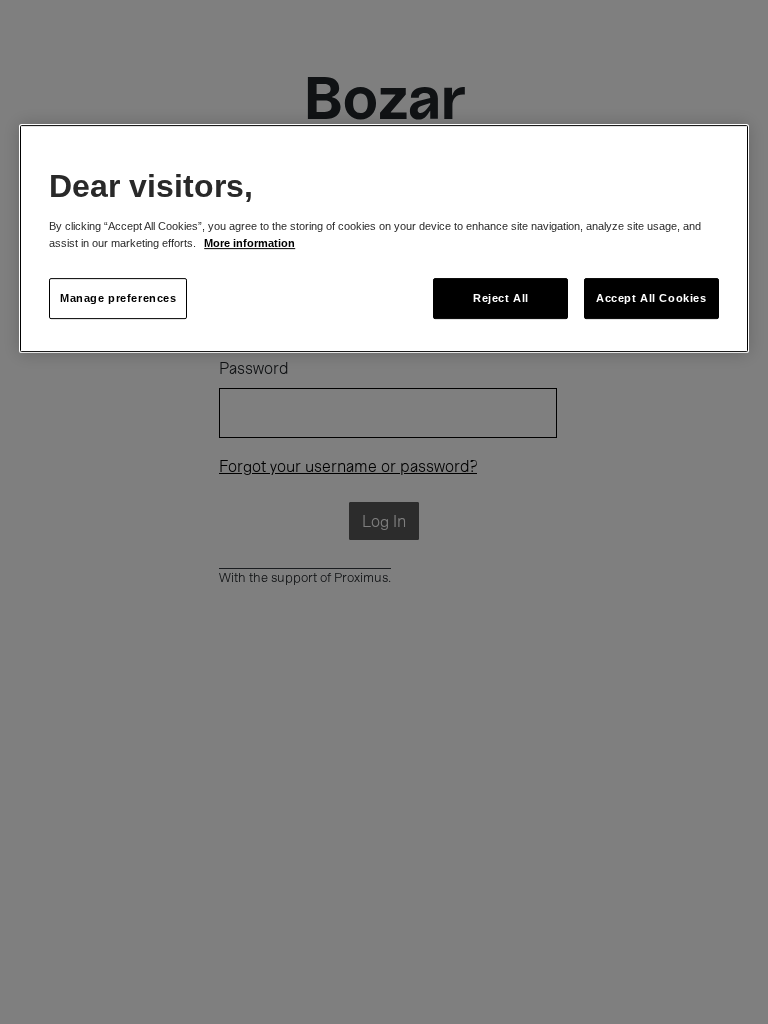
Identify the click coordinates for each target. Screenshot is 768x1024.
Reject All (501, 298)
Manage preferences (118, 298)
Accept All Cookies (651, 298)
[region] (384, 239)
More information (249, 244)
